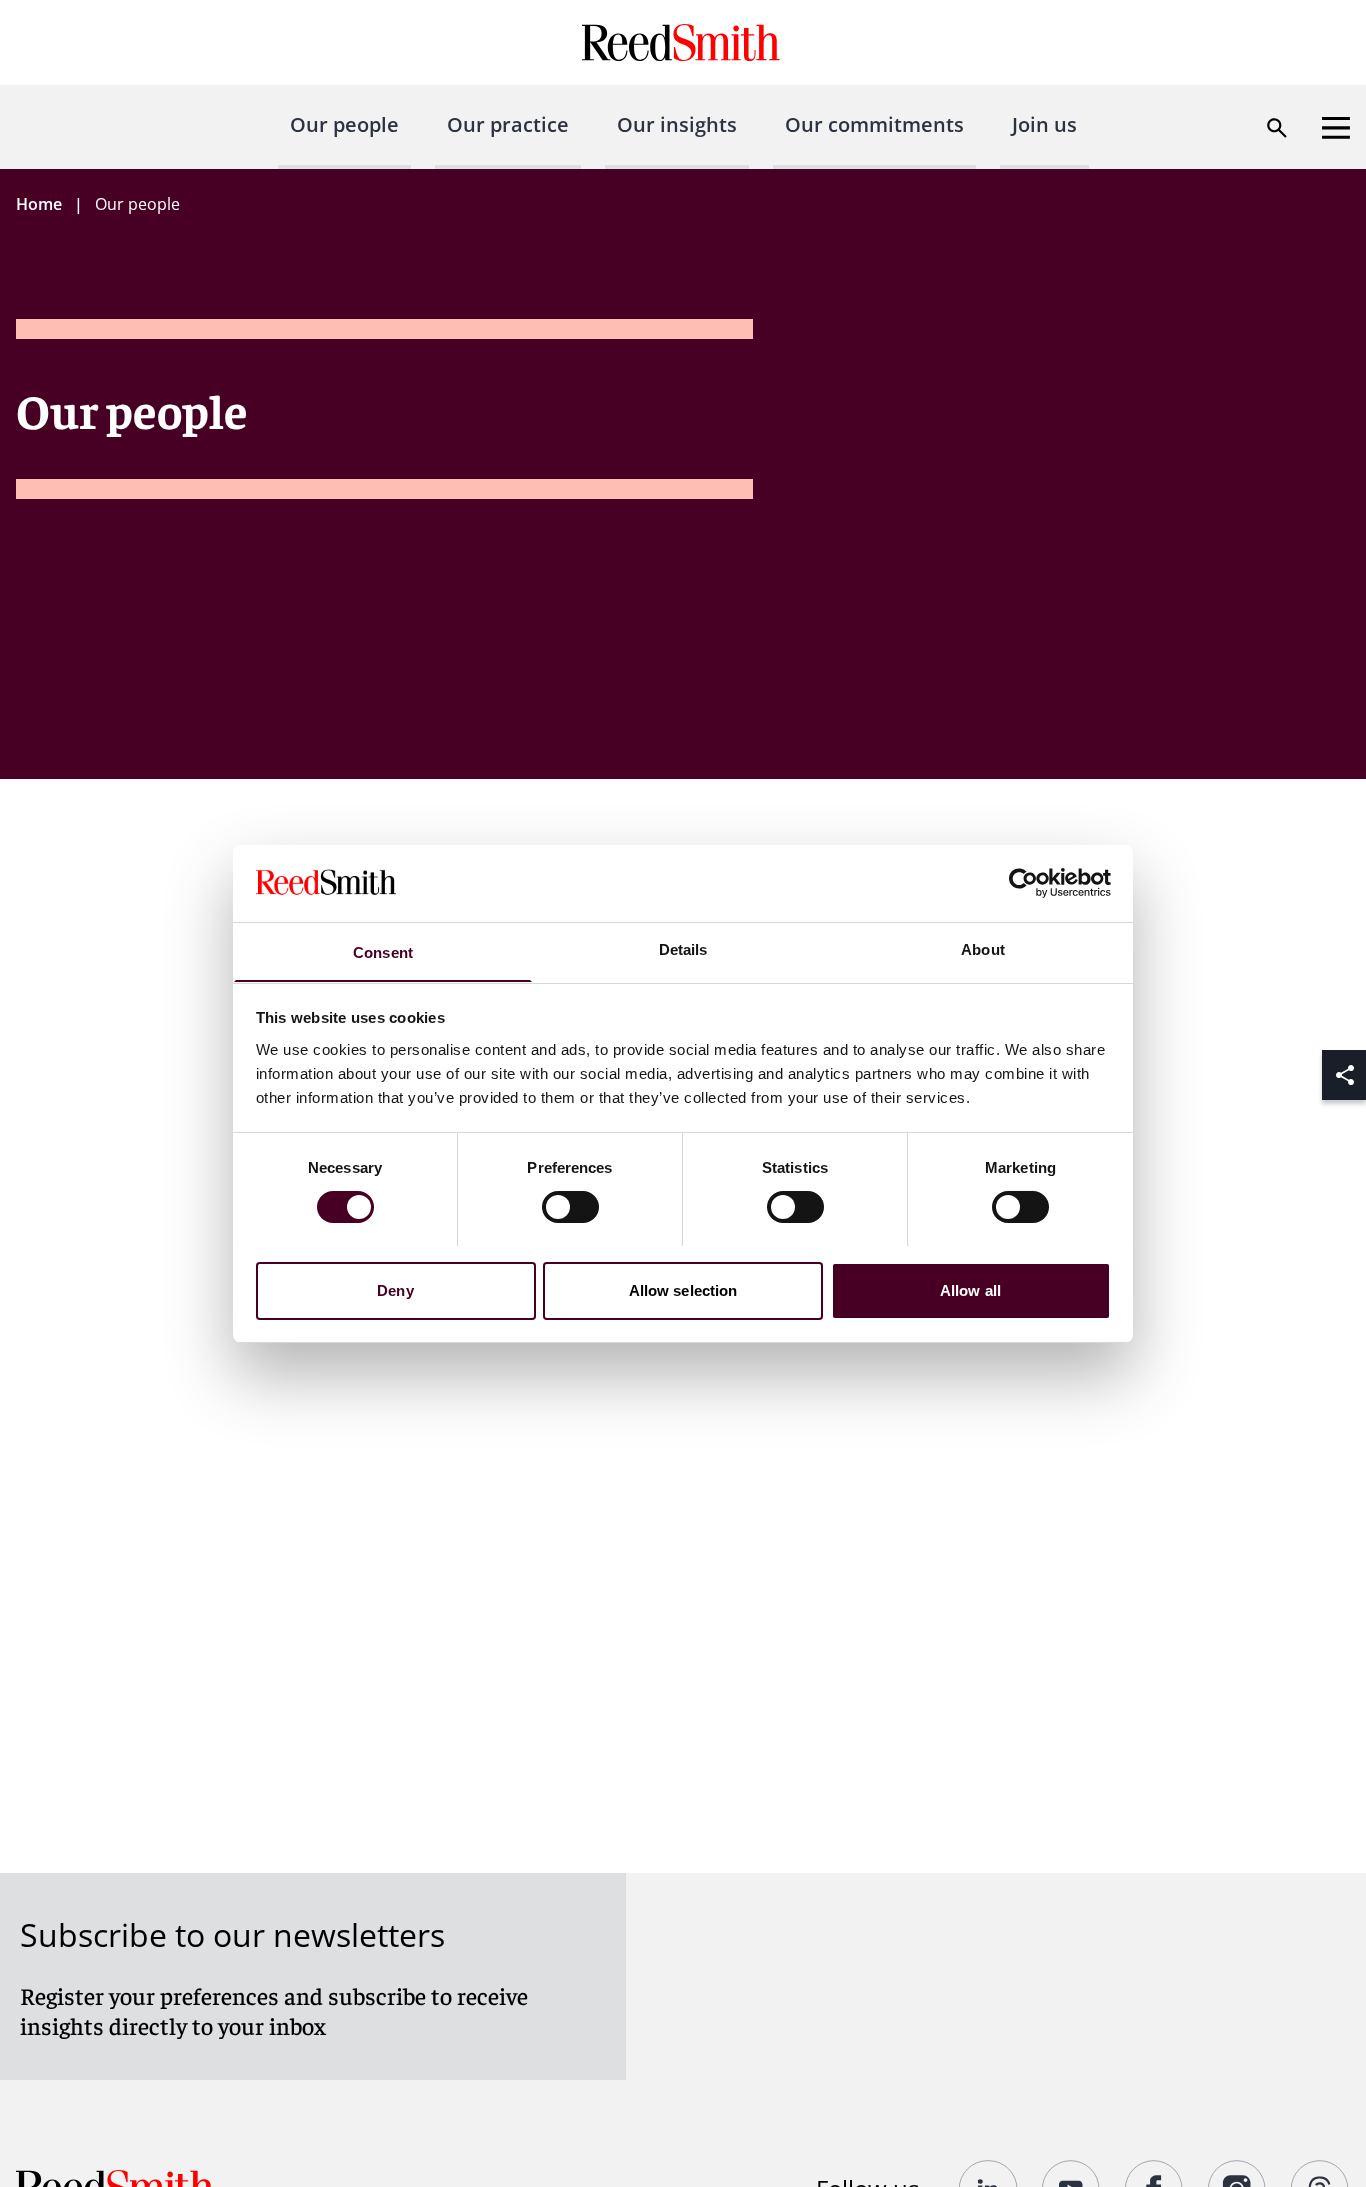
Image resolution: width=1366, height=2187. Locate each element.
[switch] (570, 1207)
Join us (1044, 124)
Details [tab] (683, 948)
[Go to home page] (683, 42)
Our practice (508, 124)
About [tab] (983, 948)
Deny (395, 1289)
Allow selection (683, 1289)
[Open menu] (1336, 128)
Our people (344, 124)
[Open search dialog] (1277, 128)
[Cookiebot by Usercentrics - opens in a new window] (1023, 883)
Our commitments (874, 124)
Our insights (677, 124)
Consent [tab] (383, 951)
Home (39, 204)
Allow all (970, 1289)
